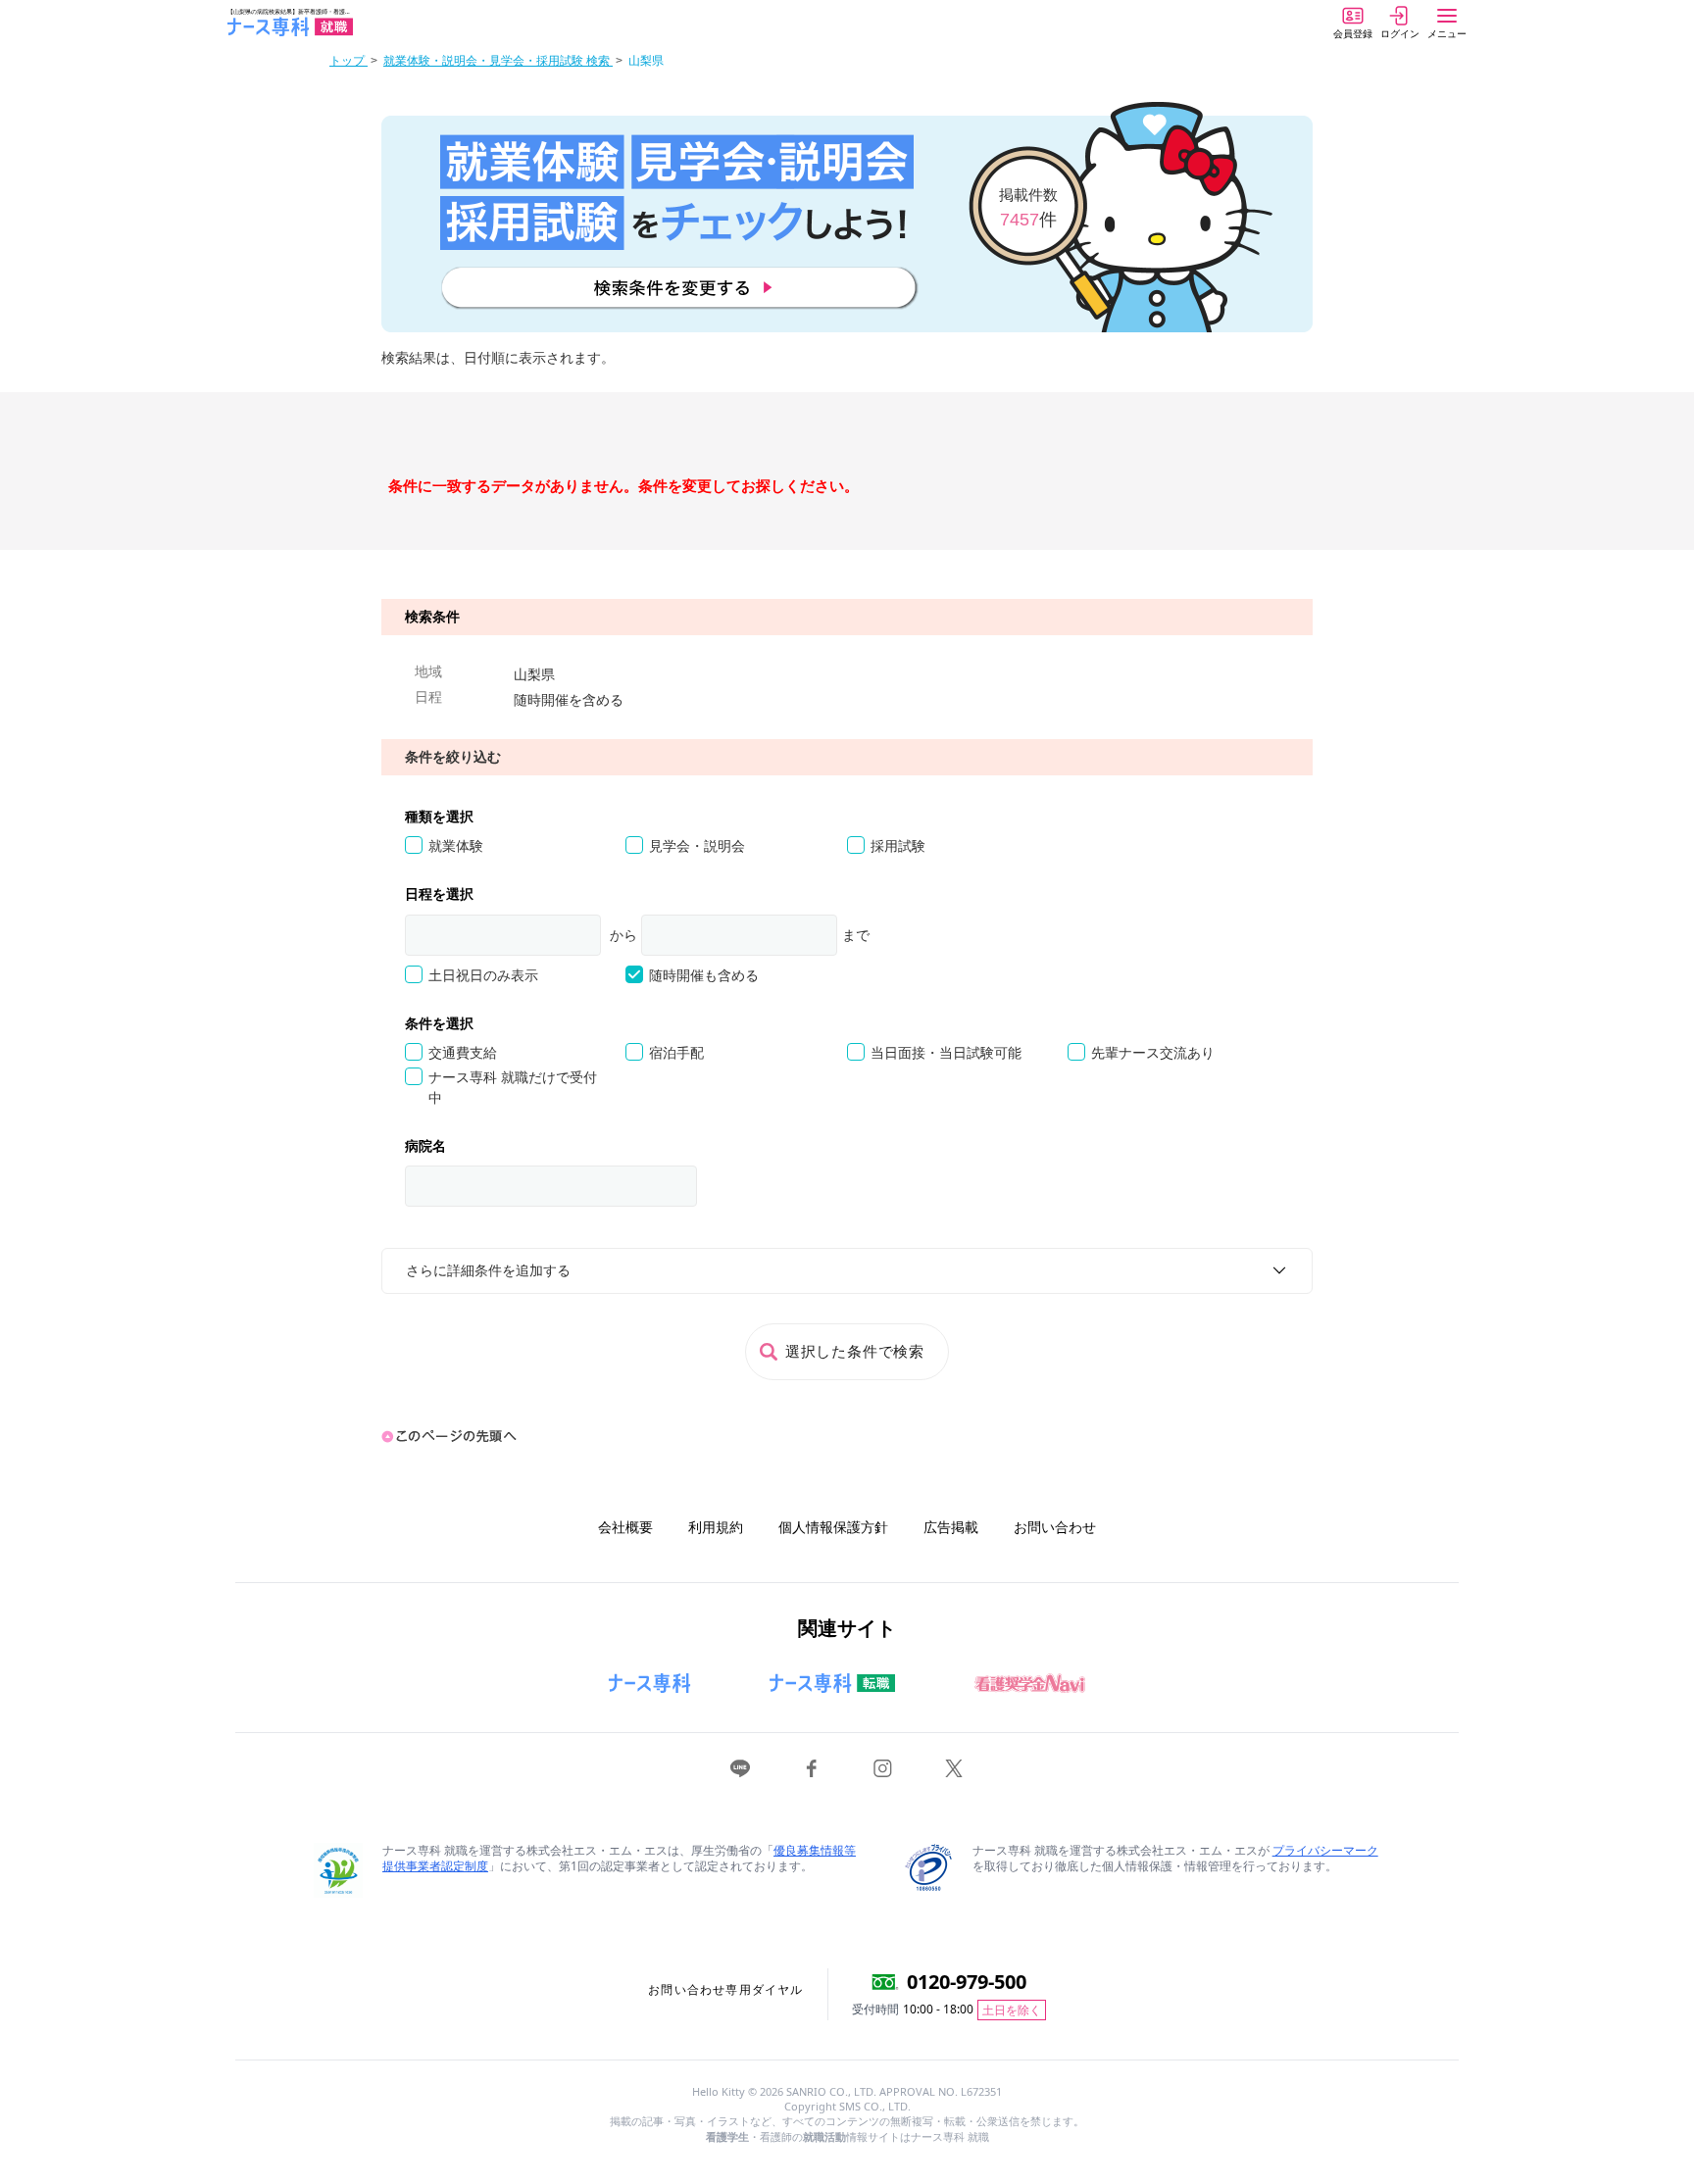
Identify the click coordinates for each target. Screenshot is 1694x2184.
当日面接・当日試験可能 (946, 1053)
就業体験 (456, 846)
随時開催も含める (704, 975)
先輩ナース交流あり (1153, 1053)
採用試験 (898, 846)
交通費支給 (463, 1053)
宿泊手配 (676, 1053)
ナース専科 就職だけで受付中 (513, 1087)
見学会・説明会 (697, 846)
